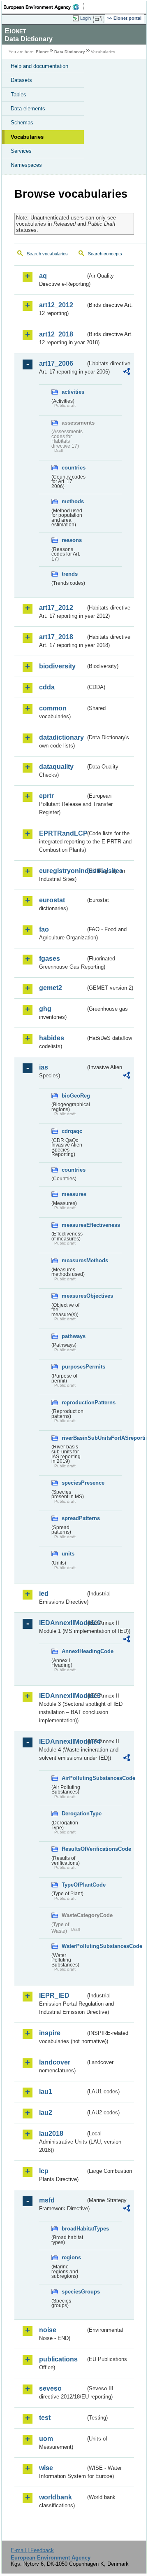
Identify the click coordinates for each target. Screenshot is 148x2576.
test (45, 2418)
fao (44, 929)
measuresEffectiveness (74, 1225)
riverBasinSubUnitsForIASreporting (74, 1438)
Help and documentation (39, 66)
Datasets (21, 80)
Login (86, 18)
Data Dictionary (70, 52)
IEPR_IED (54, 1996)
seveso (50, 2388)
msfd (47, 2200)
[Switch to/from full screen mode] (99, 19)
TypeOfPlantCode (74, 1885)
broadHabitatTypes (74, 2229)
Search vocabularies (47, 254)
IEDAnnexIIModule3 (62, 1696)
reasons (72, 540)
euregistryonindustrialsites (62, 871)
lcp (44, 2171)
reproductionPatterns (74, 1402)
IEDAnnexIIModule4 (62, 1741)
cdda (47, 687)
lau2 (46, 2112)
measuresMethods (74, 1260)
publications (58, 2359)
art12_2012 (56, 305)
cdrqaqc (72, 1131)
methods (73, 501)
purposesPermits (74, 1367)
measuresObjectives (74, 1296)
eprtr (46, 796)
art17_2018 (56, 637)
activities (73, 392)
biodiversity (57, 666)
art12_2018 (56, 334)
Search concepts (105, 254)
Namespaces (26, 165)
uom (46, 2439)
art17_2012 (56, 608)
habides (52, 1038)
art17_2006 (56, 363)
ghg (45, 1009)
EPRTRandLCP (62, 833)
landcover (55, 2062)
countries (74, 468)
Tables (18, 95)
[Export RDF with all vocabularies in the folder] (127, 373)
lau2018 (51, 2133)
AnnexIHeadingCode (74, 1651)
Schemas (22, 123)
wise (46, 2468)
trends (70, 574)
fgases (50, 959)
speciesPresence (74, 1483)
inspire (50, 2033)
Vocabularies (27, 137)
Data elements (28, 109)
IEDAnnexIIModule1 (62, 1623)
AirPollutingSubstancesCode (74, 1778)
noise (48, 2330)
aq (43, 276)
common (53, 708)
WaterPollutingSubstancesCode (74, 1946)
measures (74, 1194)
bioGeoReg (74, 1096)
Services (21, 151)
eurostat (52, 900)
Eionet (42, 52)
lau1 (46, 2091)
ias (44, 1067)
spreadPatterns (74, 1518)
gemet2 (51, 988)
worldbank (55, 2497)
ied (44, 1594)
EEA (44, 7)
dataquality (56, 767)
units (68, 1554)
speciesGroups (74, 2292)
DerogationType (74, 1813)
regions (71, 2257)
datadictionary (61, 737)
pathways (74, 1336)
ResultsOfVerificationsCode (74, 1849)
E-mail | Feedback (32, 2550)
